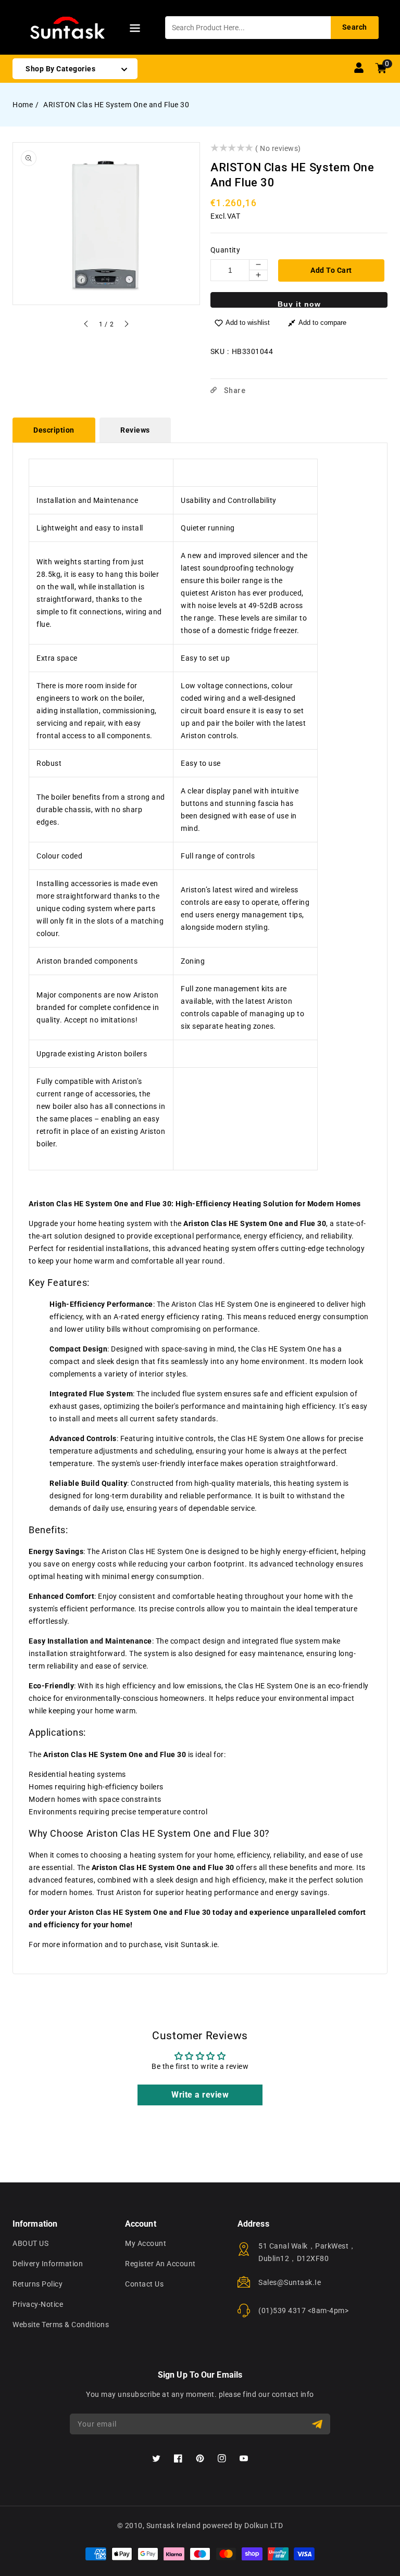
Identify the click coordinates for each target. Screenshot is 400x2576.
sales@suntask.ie (290, 2282)
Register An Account (160, 2264)
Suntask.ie (199, 1944)
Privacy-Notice (38, 2304)
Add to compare (322, 323)
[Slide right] (126, 325)
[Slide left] (86, 325)
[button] (135, 30)
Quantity (225, 250)
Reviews (135, 430)
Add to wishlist (248, 323)
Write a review (200, 2095)
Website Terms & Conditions (61, 2325)
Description (54, 430)
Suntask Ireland (174, 2526)
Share (234, 390)
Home (23, 105)
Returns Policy (37, 2284)
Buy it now (299, 304)
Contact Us (144, 2284)
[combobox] (272, 28)
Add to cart (331, 270)
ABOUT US (30, 2243)
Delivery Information (48, 2264)
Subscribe (318, 2424)
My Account (146, 2243)
